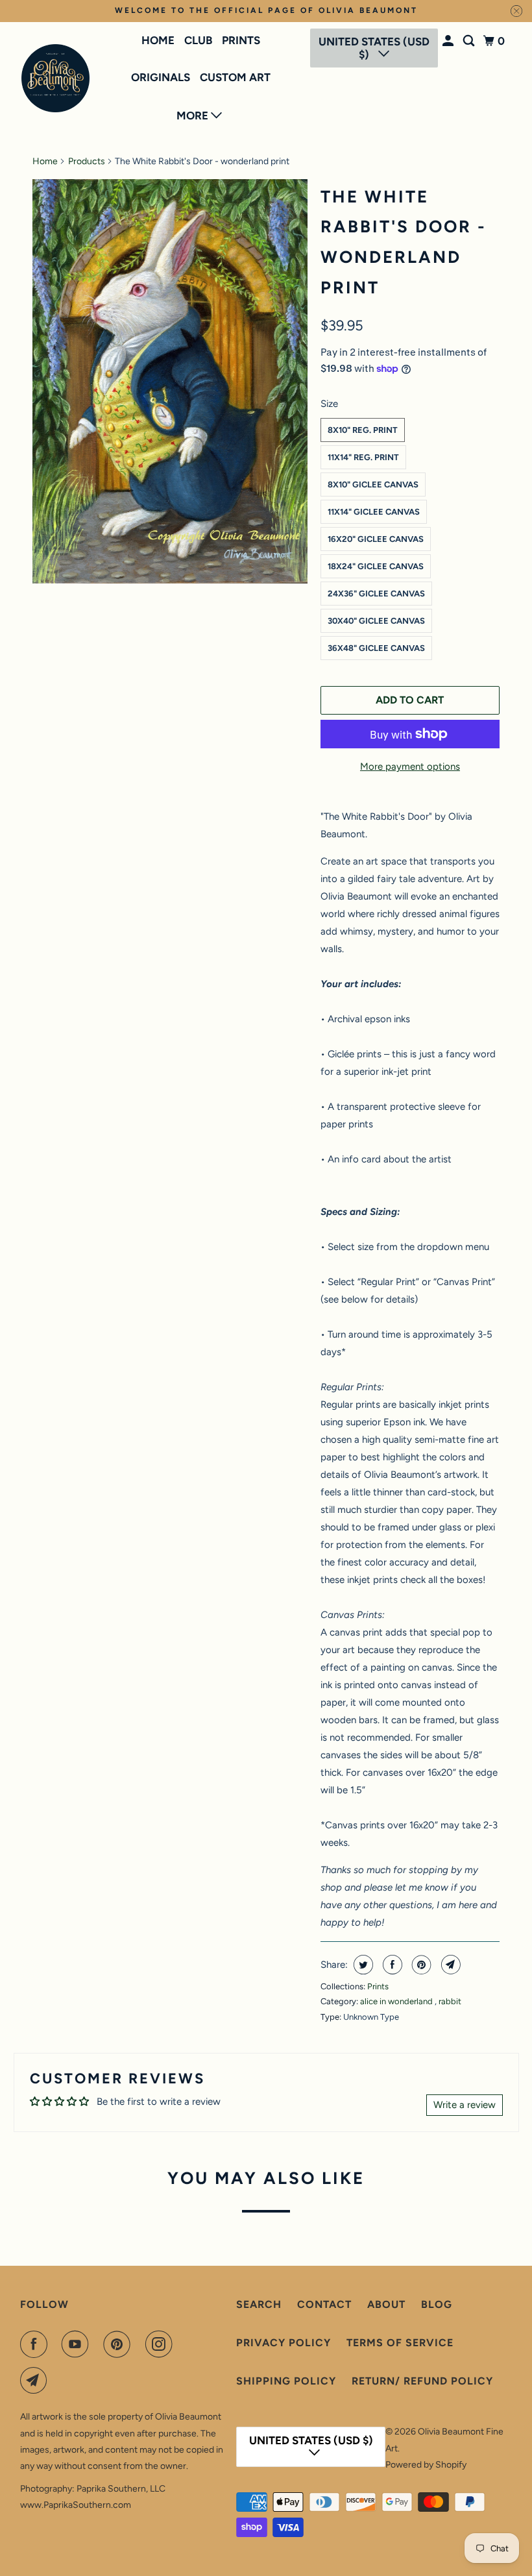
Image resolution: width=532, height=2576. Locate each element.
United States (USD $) (374, 48)
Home (158, 40)
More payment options (410, 767)
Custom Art (235, 77)
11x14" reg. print (363, 457)
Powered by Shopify (426, 2465)
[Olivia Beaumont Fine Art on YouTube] (78, 2344)
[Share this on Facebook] (391, 1965)
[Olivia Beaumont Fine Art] (56, 78)
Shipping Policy (286, 2381)
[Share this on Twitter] (362, 1965)
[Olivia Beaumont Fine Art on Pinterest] (119, 2344)
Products (87, 161)
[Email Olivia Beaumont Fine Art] (36, 2381)
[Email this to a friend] (449, 1965)
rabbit (450, 2001)
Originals (161, 77)
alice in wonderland (397, 2001)
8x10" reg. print (363, 430)
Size (329, 404)
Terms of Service (400, 2343)
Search (259, 2304)
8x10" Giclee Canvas (373, 485)
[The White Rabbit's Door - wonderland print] (170, 382)
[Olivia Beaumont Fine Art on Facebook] (36, 2344)
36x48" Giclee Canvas (376, 648)
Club (198, 40)
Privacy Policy (284, 2343)
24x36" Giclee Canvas (376, 594)
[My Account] (449, 41)
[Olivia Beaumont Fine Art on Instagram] (162, 2344)
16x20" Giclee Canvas (376, 539)
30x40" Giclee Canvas (376, 621)
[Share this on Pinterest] (420, 1965)
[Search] (470, 41)
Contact (324, 2304)
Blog (437, 2304)
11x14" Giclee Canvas (374, 512)
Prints (241, 40)
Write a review (465, 2105)
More (194, 116)
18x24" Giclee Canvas (376, 566)
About (386, 2304)
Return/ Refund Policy (422, 2381)
